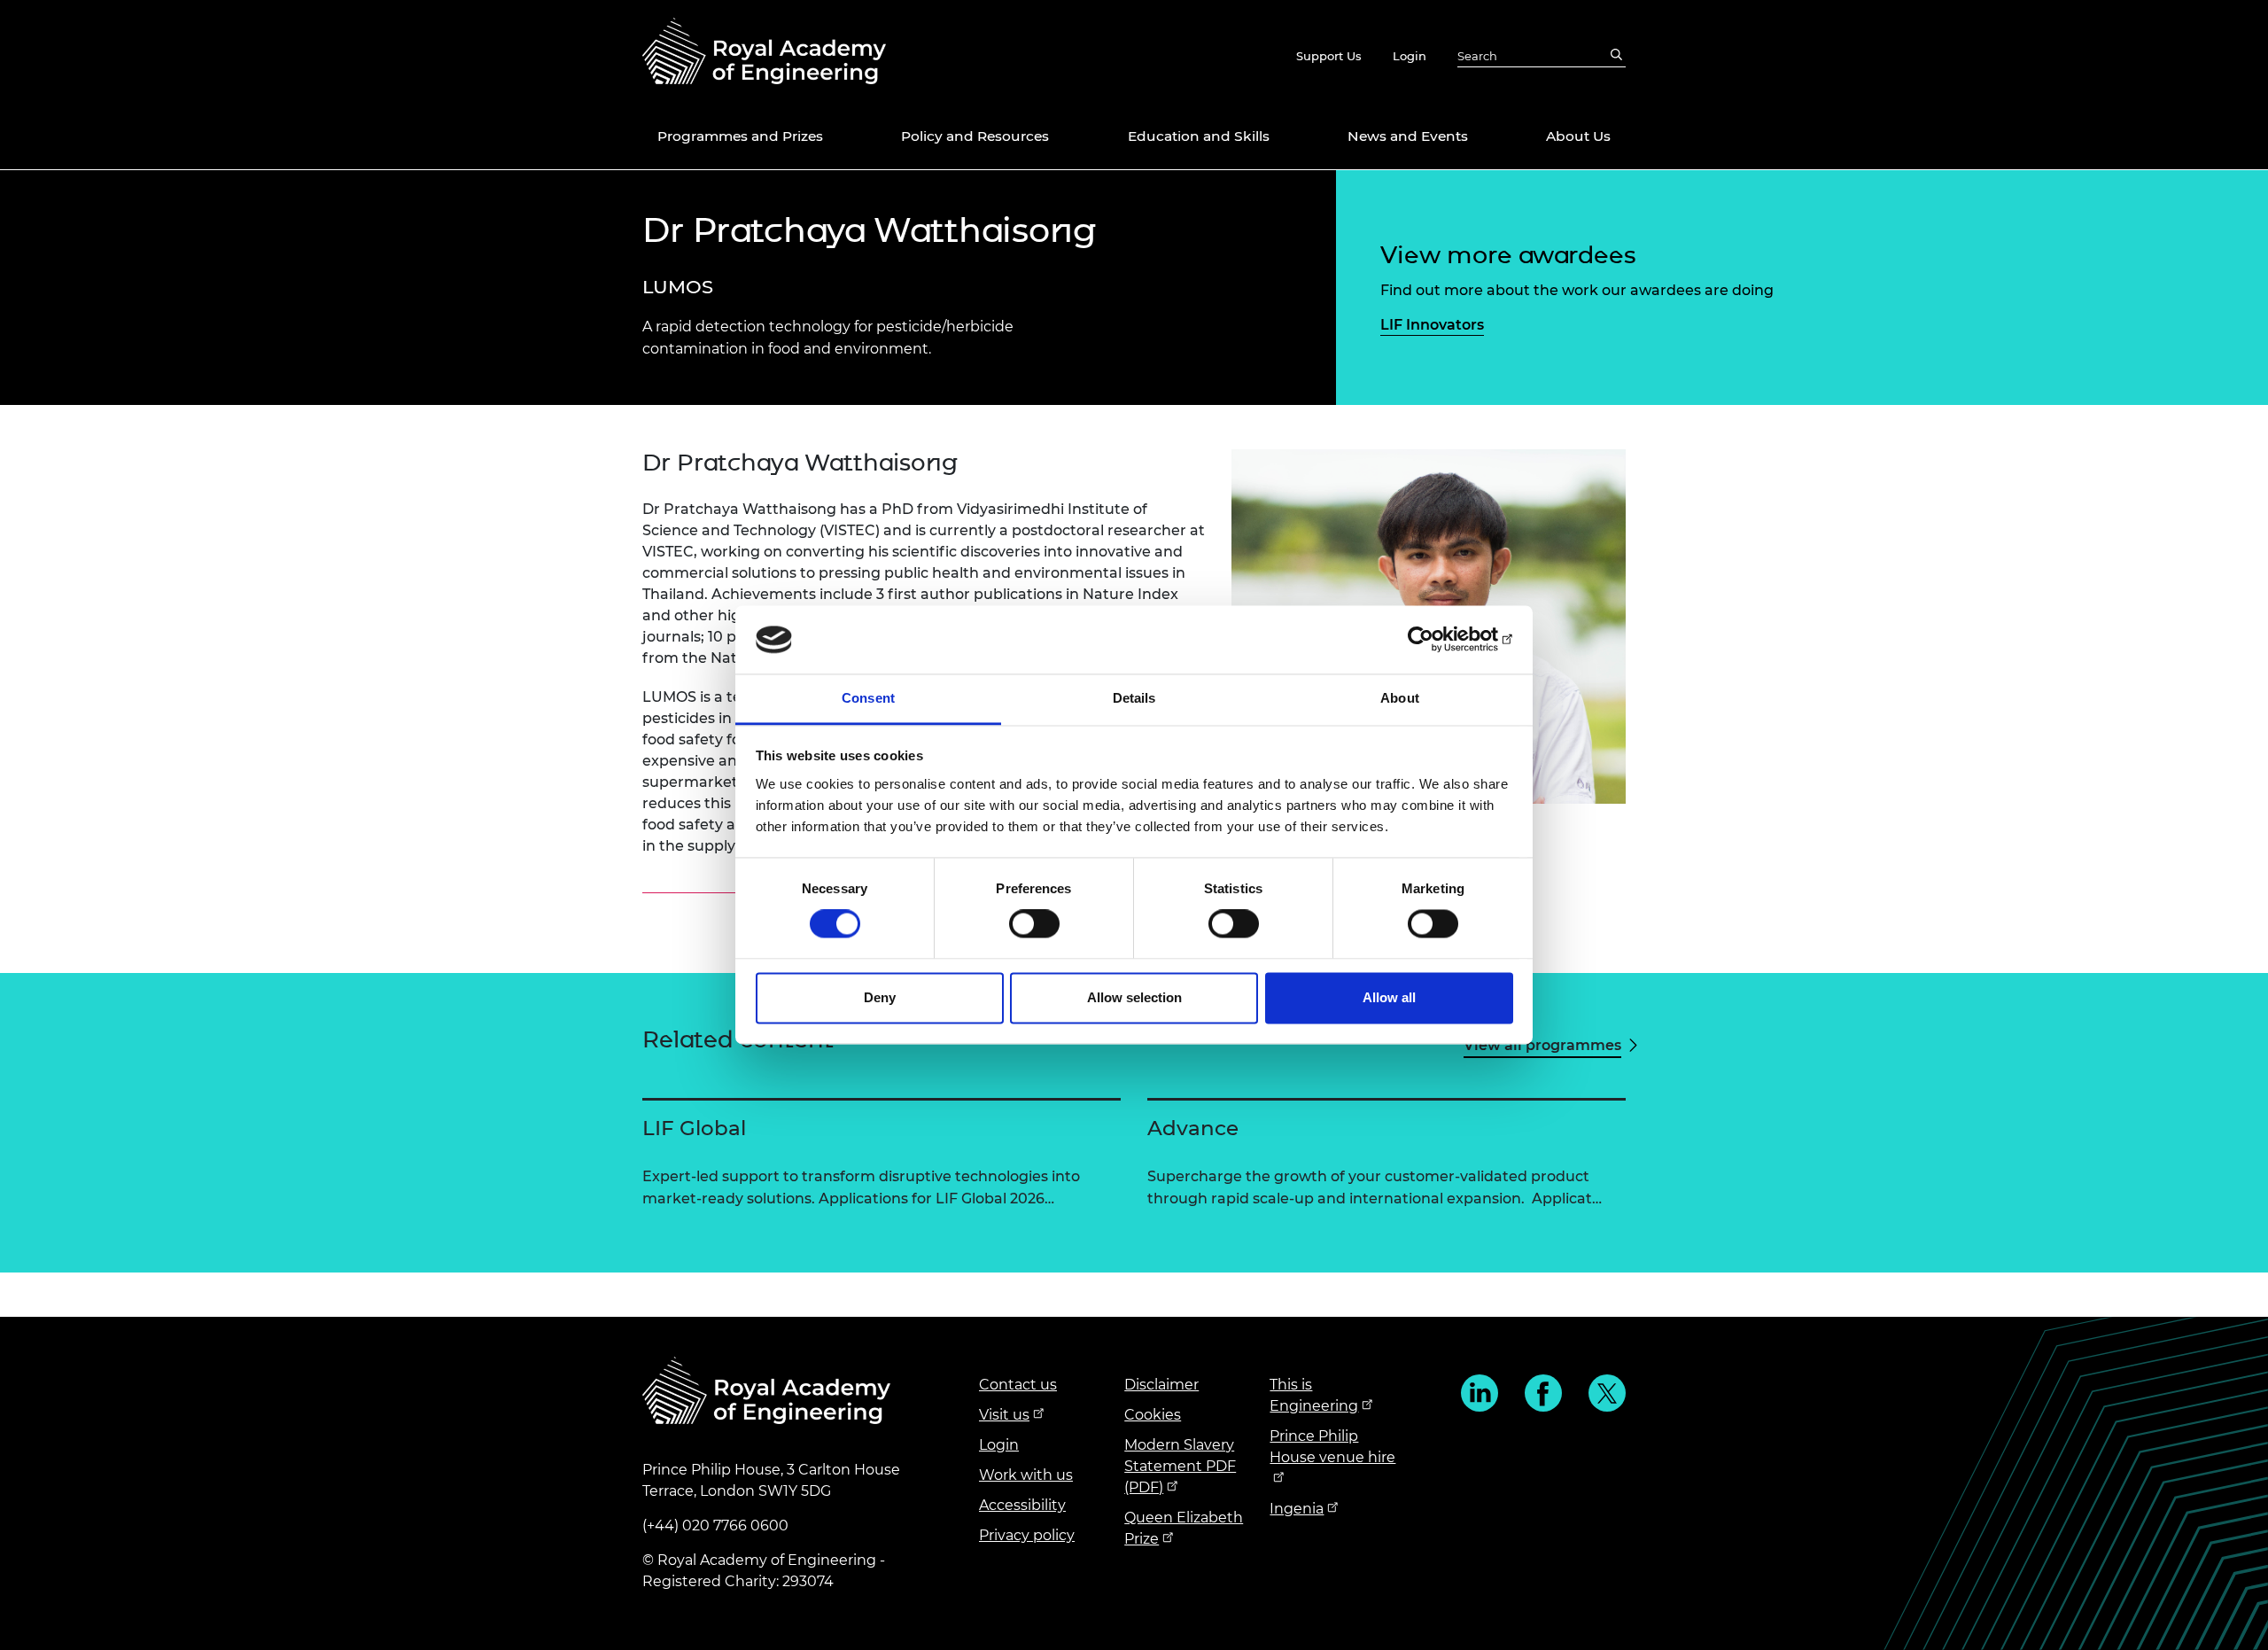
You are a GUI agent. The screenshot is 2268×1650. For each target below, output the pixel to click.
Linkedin (1480, 1393)
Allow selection (1134, 997)
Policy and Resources (975, 136)
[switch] (1034, 924)
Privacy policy (1027, 1535)
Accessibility (1022, 1505)
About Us (1578, 136)
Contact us (1018, 1385)
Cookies (1153, 1415)
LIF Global (694, 1128)
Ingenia (1297, 1509)
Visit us (1004, 1415)
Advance (1193, 1128)
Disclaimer (1161, 1385)
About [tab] (1400, 698)
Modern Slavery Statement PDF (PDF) (1180, 1466)
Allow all (1389, 997)
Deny (880, 997)
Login (1410, 56)
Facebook (1543, 1393)
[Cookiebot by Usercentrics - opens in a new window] (1436, 640)
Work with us (1026, 1475)
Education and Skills (1199, 136)
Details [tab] (1134, 698)
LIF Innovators (1432, 325)
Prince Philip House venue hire (1332, 1447)
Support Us (1329, 56)
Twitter (1607, 1393)
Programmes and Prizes (740, 136)
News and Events (1408, 136)
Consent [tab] (868, 698)
